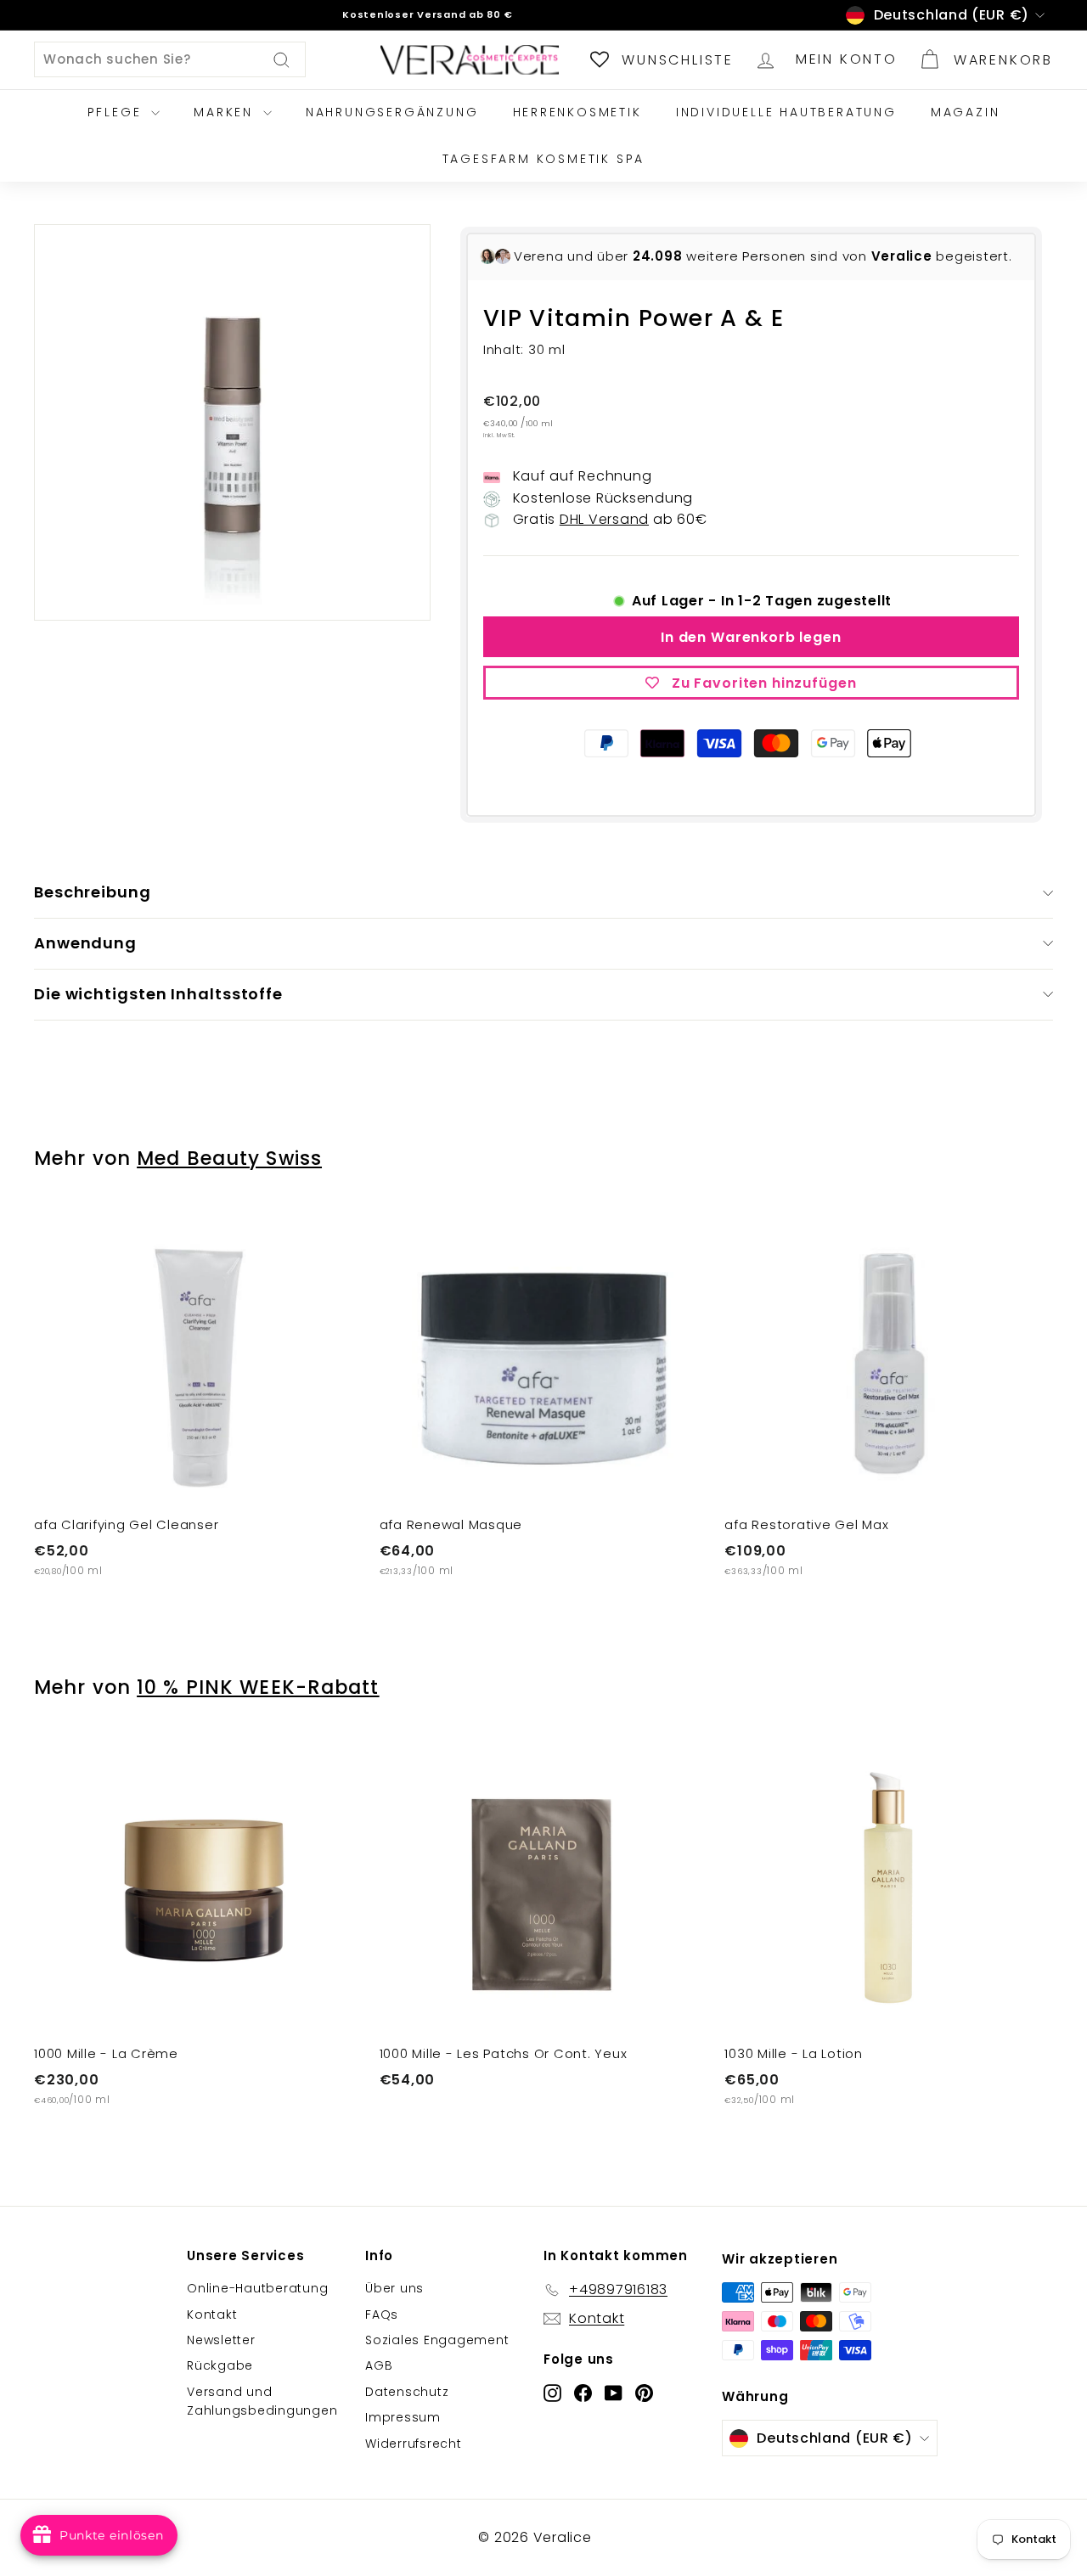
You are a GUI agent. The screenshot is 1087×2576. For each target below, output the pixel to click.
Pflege (118, 112)
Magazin (966, 112)
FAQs (382, 2314)
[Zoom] (232, 422)
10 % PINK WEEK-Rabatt (258, 1687)
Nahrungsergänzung (392, 112)
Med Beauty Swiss (229, 1158)
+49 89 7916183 (444, 14)
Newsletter (221, 2340)
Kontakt (212, 2314)
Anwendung (85, 943)
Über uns (394, 2288)
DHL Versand (604, 519)
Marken (226, 112)
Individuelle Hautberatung (786, 112)
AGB (379, 2365)
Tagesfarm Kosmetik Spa (544, 159)
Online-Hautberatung (257, 2288)
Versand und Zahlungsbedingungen (262, 2401)
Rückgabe (220, 2365)
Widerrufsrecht (414, 2444)
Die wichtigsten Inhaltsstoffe (158, 994)
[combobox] (170, 59)
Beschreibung (93, 892)
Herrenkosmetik (577, 112)
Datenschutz (407, 2392)
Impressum (403, 2417)
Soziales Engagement (437, 2340)
